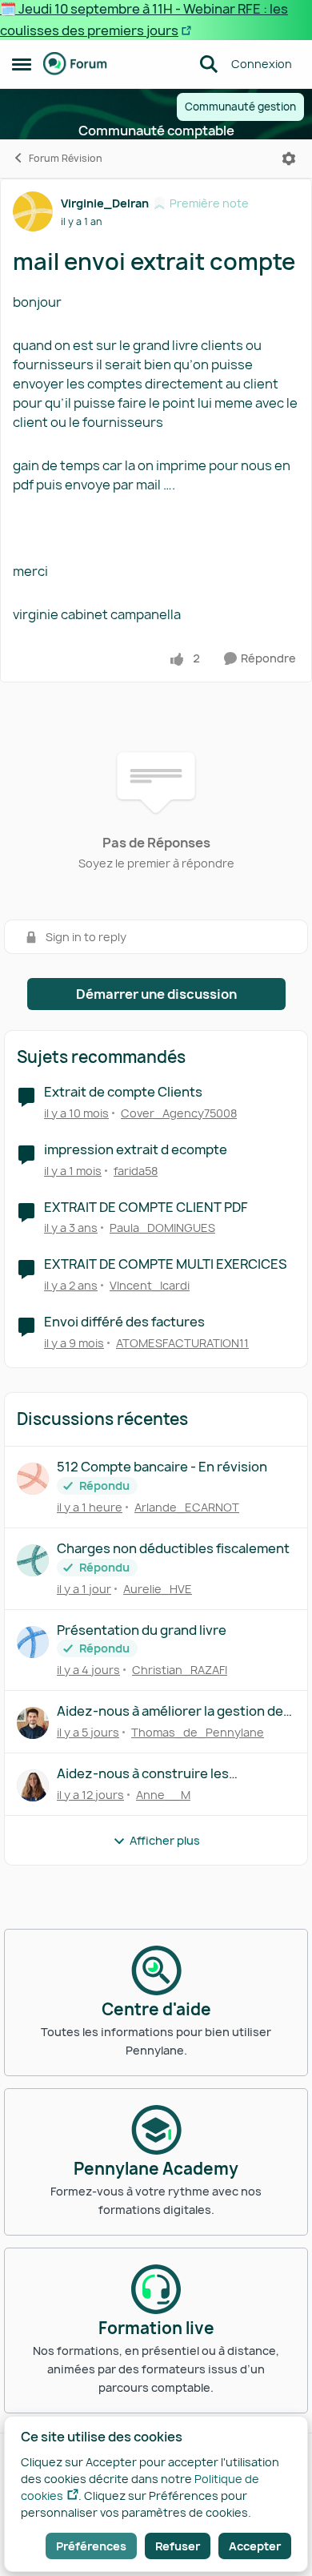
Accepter (255, 2546)
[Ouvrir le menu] (289, 159)
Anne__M (163, 1795)
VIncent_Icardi (150, 1285)
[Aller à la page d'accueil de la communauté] (75, 64)
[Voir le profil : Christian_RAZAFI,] (33, 1642)
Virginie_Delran (105, 203)
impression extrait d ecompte (136, 1150)
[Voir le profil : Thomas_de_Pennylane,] (33, 1723)
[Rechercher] (209, 64)
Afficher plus (165, 1840)
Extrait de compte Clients (123, 1092)
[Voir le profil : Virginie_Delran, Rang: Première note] (33, 211)
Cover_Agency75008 (179, 1113)
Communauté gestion (240, 107)
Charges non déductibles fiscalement (173, 1549)
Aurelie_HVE (158, 1589)
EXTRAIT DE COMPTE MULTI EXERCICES (166, 1264)
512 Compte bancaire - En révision (162, 1467)
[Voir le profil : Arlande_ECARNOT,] (33, 1479)
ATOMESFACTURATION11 (182, 1343)
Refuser (178, 2546)
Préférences (91, 2546)
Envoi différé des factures (124, 1322)
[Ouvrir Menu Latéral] (22, 64)
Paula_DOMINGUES (162, 1228)
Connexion (262, 64)
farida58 (136, 1171)
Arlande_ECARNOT (187, 1507)
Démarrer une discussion (156, 994)
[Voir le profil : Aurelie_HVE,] (33, 1560)
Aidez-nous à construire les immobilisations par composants (157, 1774)
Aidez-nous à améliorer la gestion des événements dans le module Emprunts (176, 1711)
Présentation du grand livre (142, 1630)
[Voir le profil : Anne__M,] (33, 1785)
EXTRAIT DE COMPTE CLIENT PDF (146, 1207)
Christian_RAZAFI (180, 1670)
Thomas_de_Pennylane (198, 1732)
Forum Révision (66, 158)
